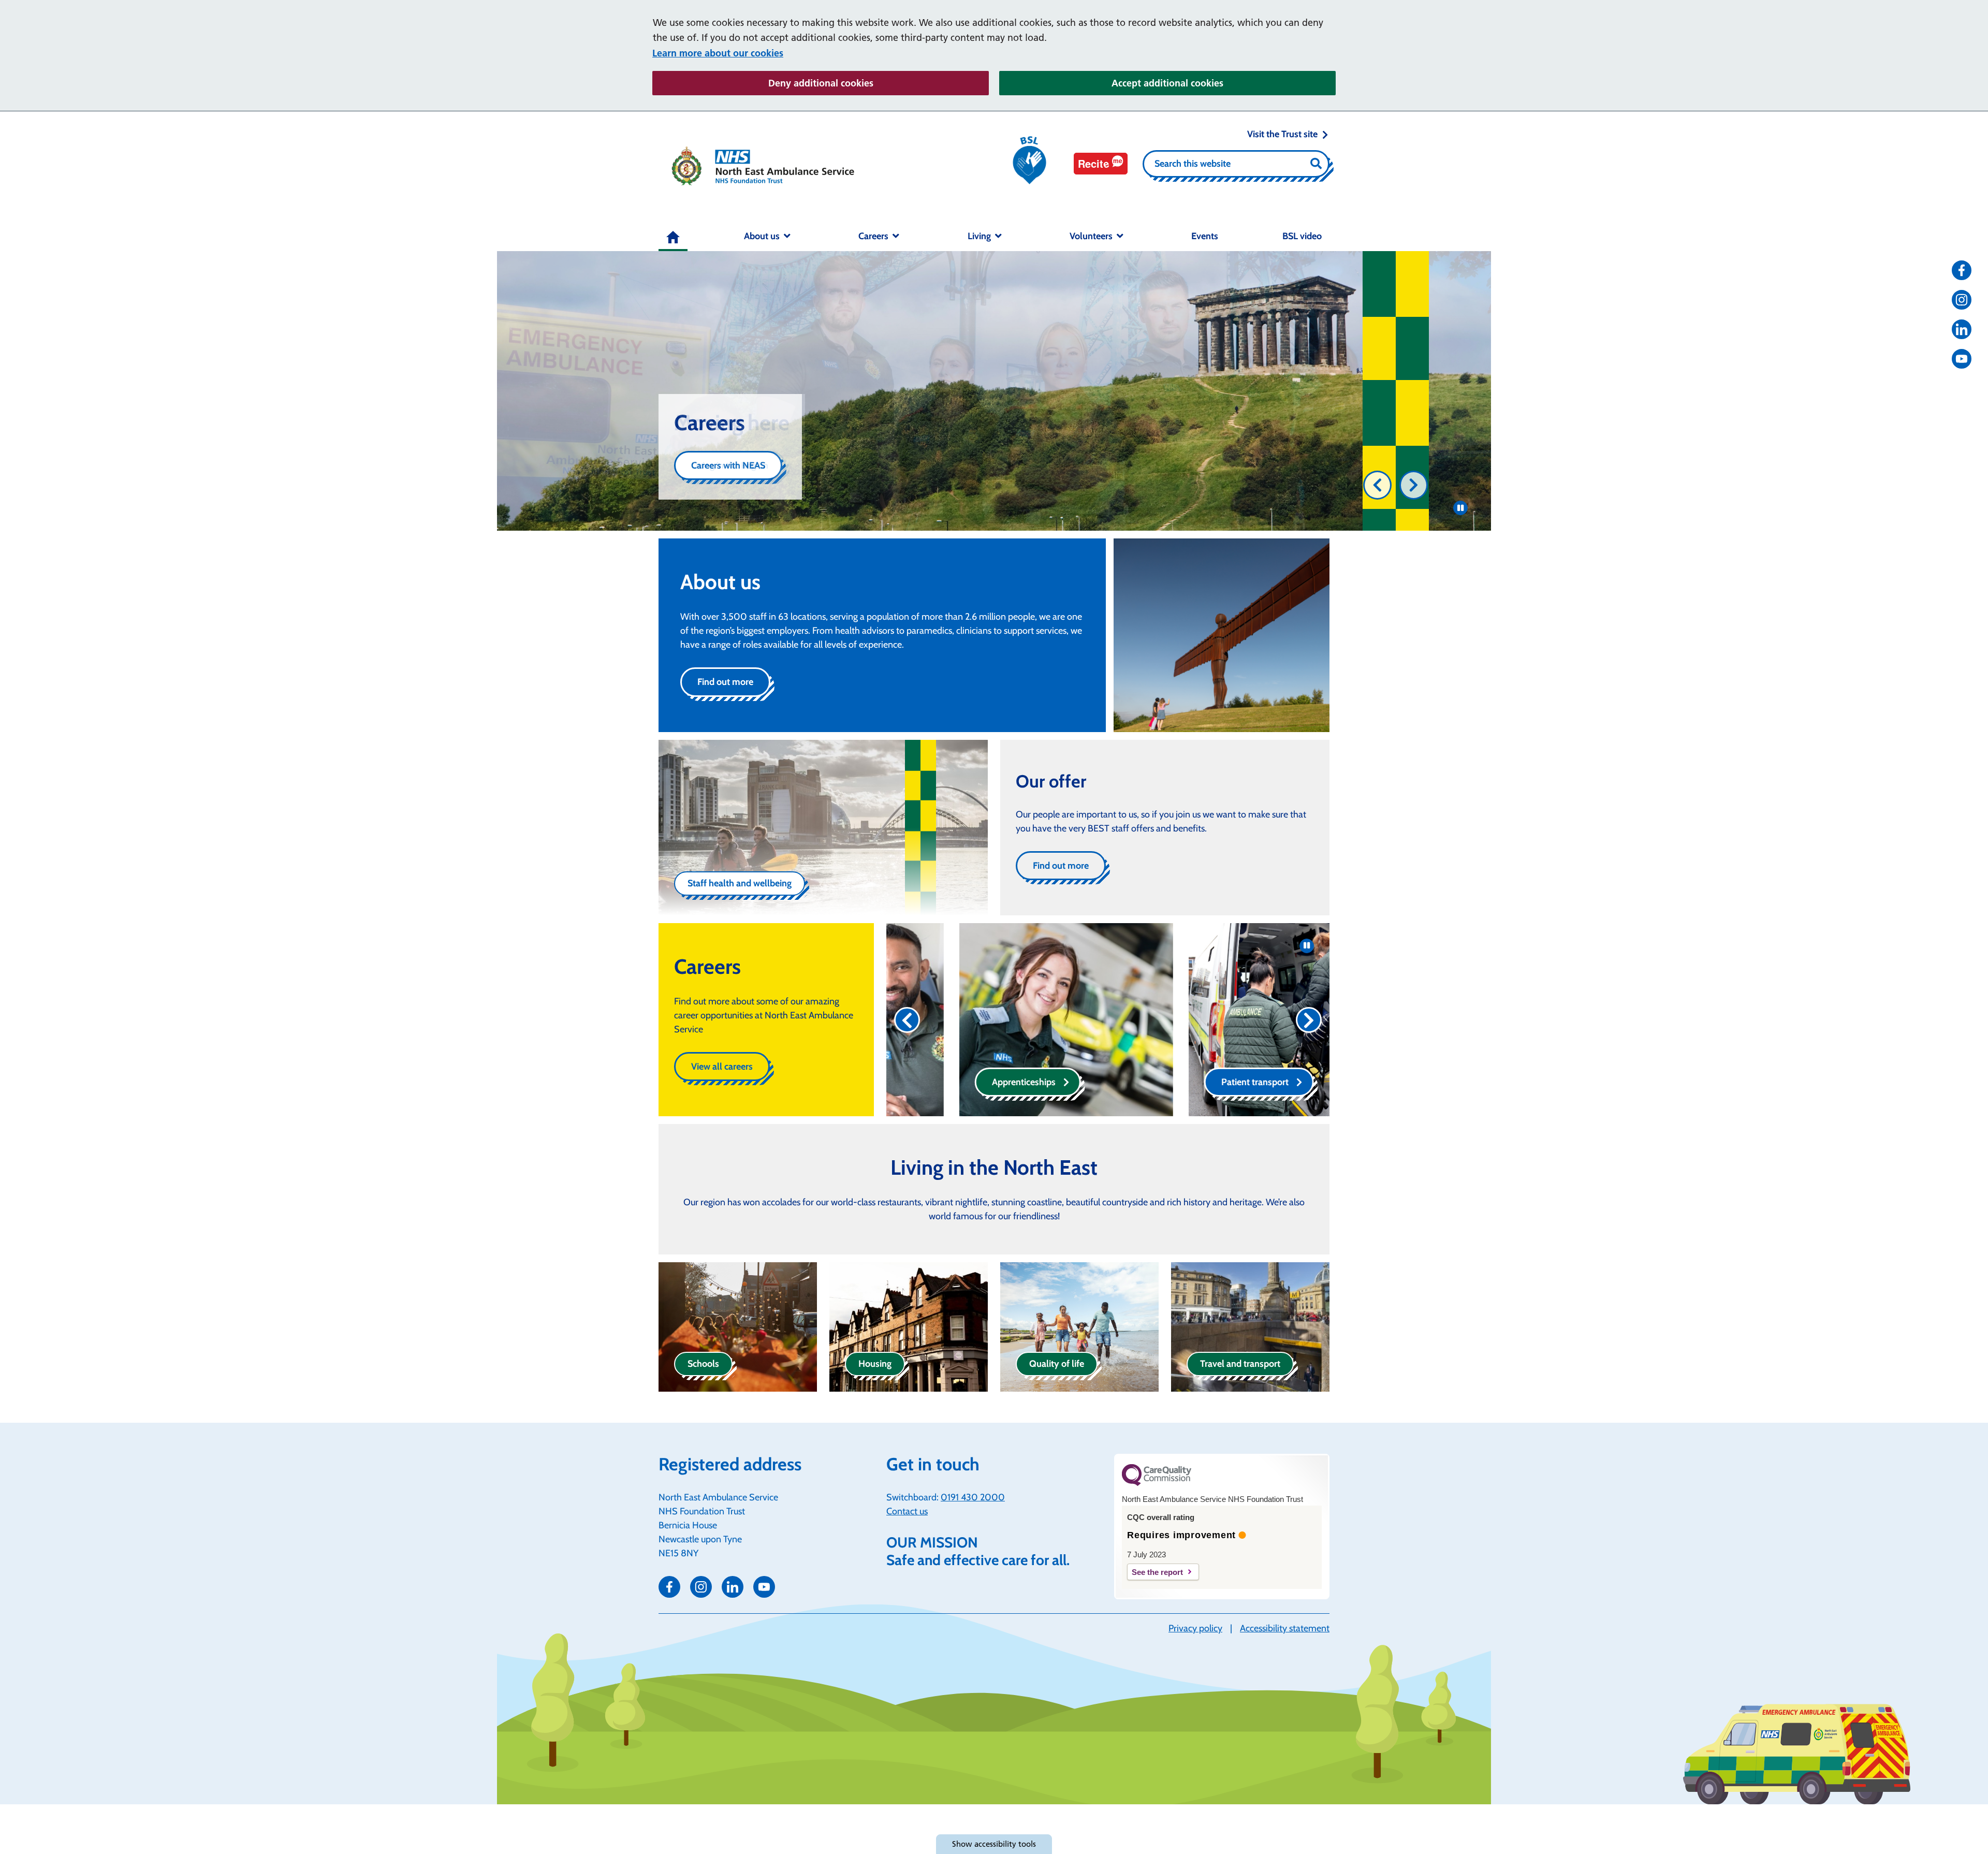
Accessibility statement (1285, 1628)
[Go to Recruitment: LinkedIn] (1962, 329)
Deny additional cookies (879, 83)
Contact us (907, 1511)
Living (979, 236)
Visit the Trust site (1282, 134)
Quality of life (1057, 1364)
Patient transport (1182, 1082)
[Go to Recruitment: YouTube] (1962, 359)
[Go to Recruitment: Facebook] (1962, 270)
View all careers (722, 1067)
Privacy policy (1195, 1628)
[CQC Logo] (1157, 1483)
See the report (1157, 1572)
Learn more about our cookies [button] (718, 53)
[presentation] (1377, 485)
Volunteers (1091, 236)
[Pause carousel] (1460, 508)
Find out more (725, 682)
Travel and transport (1240, 1364)
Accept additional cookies (1224, 83)
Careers (873, 236)
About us (762, 236)
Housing (875, 1364)
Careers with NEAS (728, 465)
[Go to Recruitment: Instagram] (1962, 300)
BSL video (1302, 236)
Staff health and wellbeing (740, 883)
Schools (703, 1364)
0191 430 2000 (973, 1497)
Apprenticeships (951, 1082)
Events (1205, 236)
